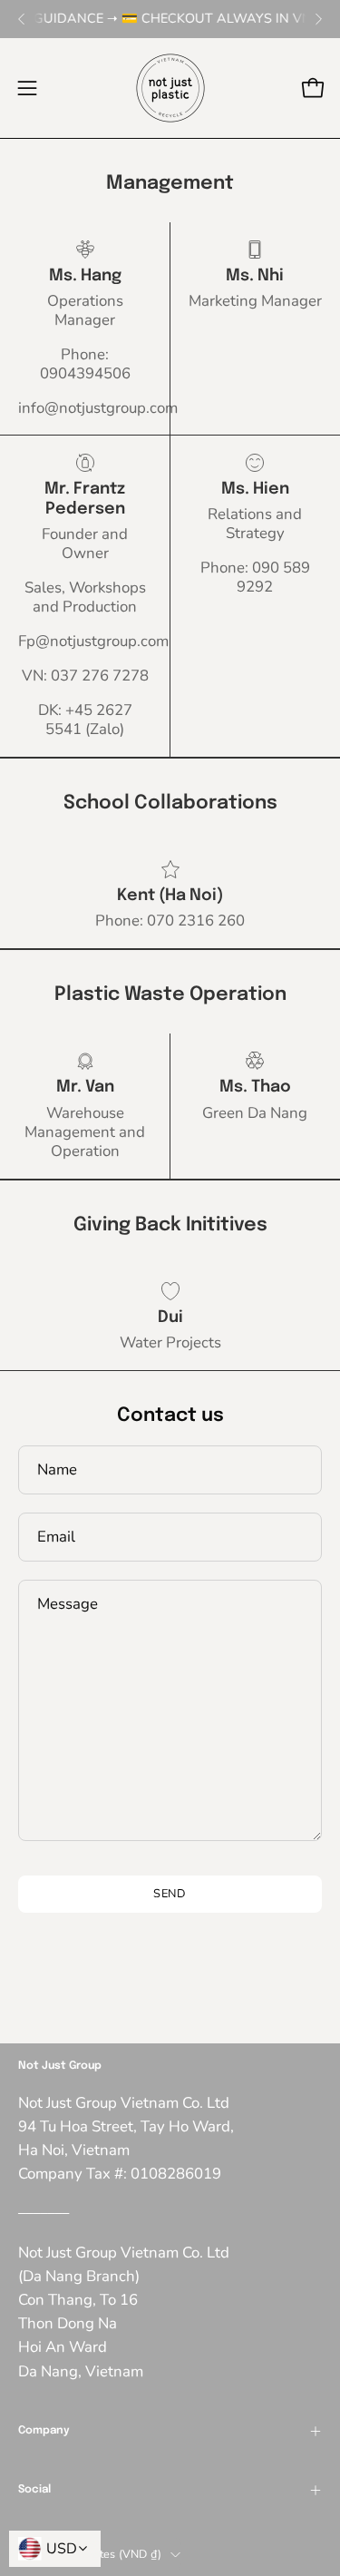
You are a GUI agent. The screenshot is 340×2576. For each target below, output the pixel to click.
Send (170, 1894)
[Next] (318, 19)
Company (44, 2431)
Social (34, 2490)
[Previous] (22, 19)
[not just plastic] (170, 88)
